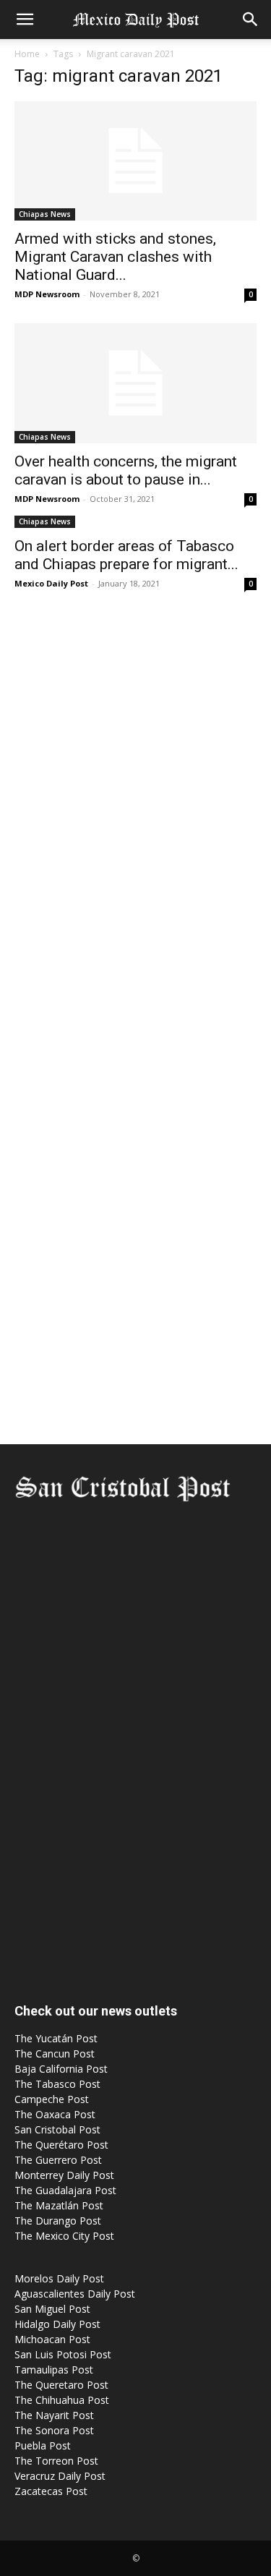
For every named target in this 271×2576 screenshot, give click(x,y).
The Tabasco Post (57, 2084)
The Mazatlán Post (59, 2205)
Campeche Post (52, 2099)
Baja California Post (61, 2069)
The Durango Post (58, 2221)
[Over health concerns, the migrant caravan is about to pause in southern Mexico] (135, 383)
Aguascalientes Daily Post (75, 2294)
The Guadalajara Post (65, 2190)
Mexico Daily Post (51, 583)
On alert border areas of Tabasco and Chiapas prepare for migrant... (126, 555)
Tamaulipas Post (54, 2370)
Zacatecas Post (51, 2491)
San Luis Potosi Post (63, 2354)
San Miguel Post (52, 2309)
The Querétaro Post (61, 2145)
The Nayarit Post (54, 2415)
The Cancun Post (55, 2053)
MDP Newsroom (47, 294)
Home (27, 54)
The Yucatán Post (56, 2038)
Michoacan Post (52, 2339)
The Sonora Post (54, 2430)
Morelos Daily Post (59, 2278)
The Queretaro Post (61, 2385)
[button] (25, 20)
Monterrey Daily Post (64, 2175)
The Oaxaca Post (55, 2114)
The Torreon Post (56, 2461)
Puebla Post (43, 2445)
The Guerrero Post (58, 2160)
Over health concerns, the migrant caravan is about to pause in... (126, 470)
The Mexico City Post (64, 2236)
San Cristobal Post (57, 2129)
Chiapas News (45, 214)
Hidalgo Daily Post (57, 2324)
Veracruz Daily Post (60, 2476)
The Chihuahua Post (62, 2400)
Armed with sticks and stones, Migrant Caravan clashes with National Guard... (115, 257)
